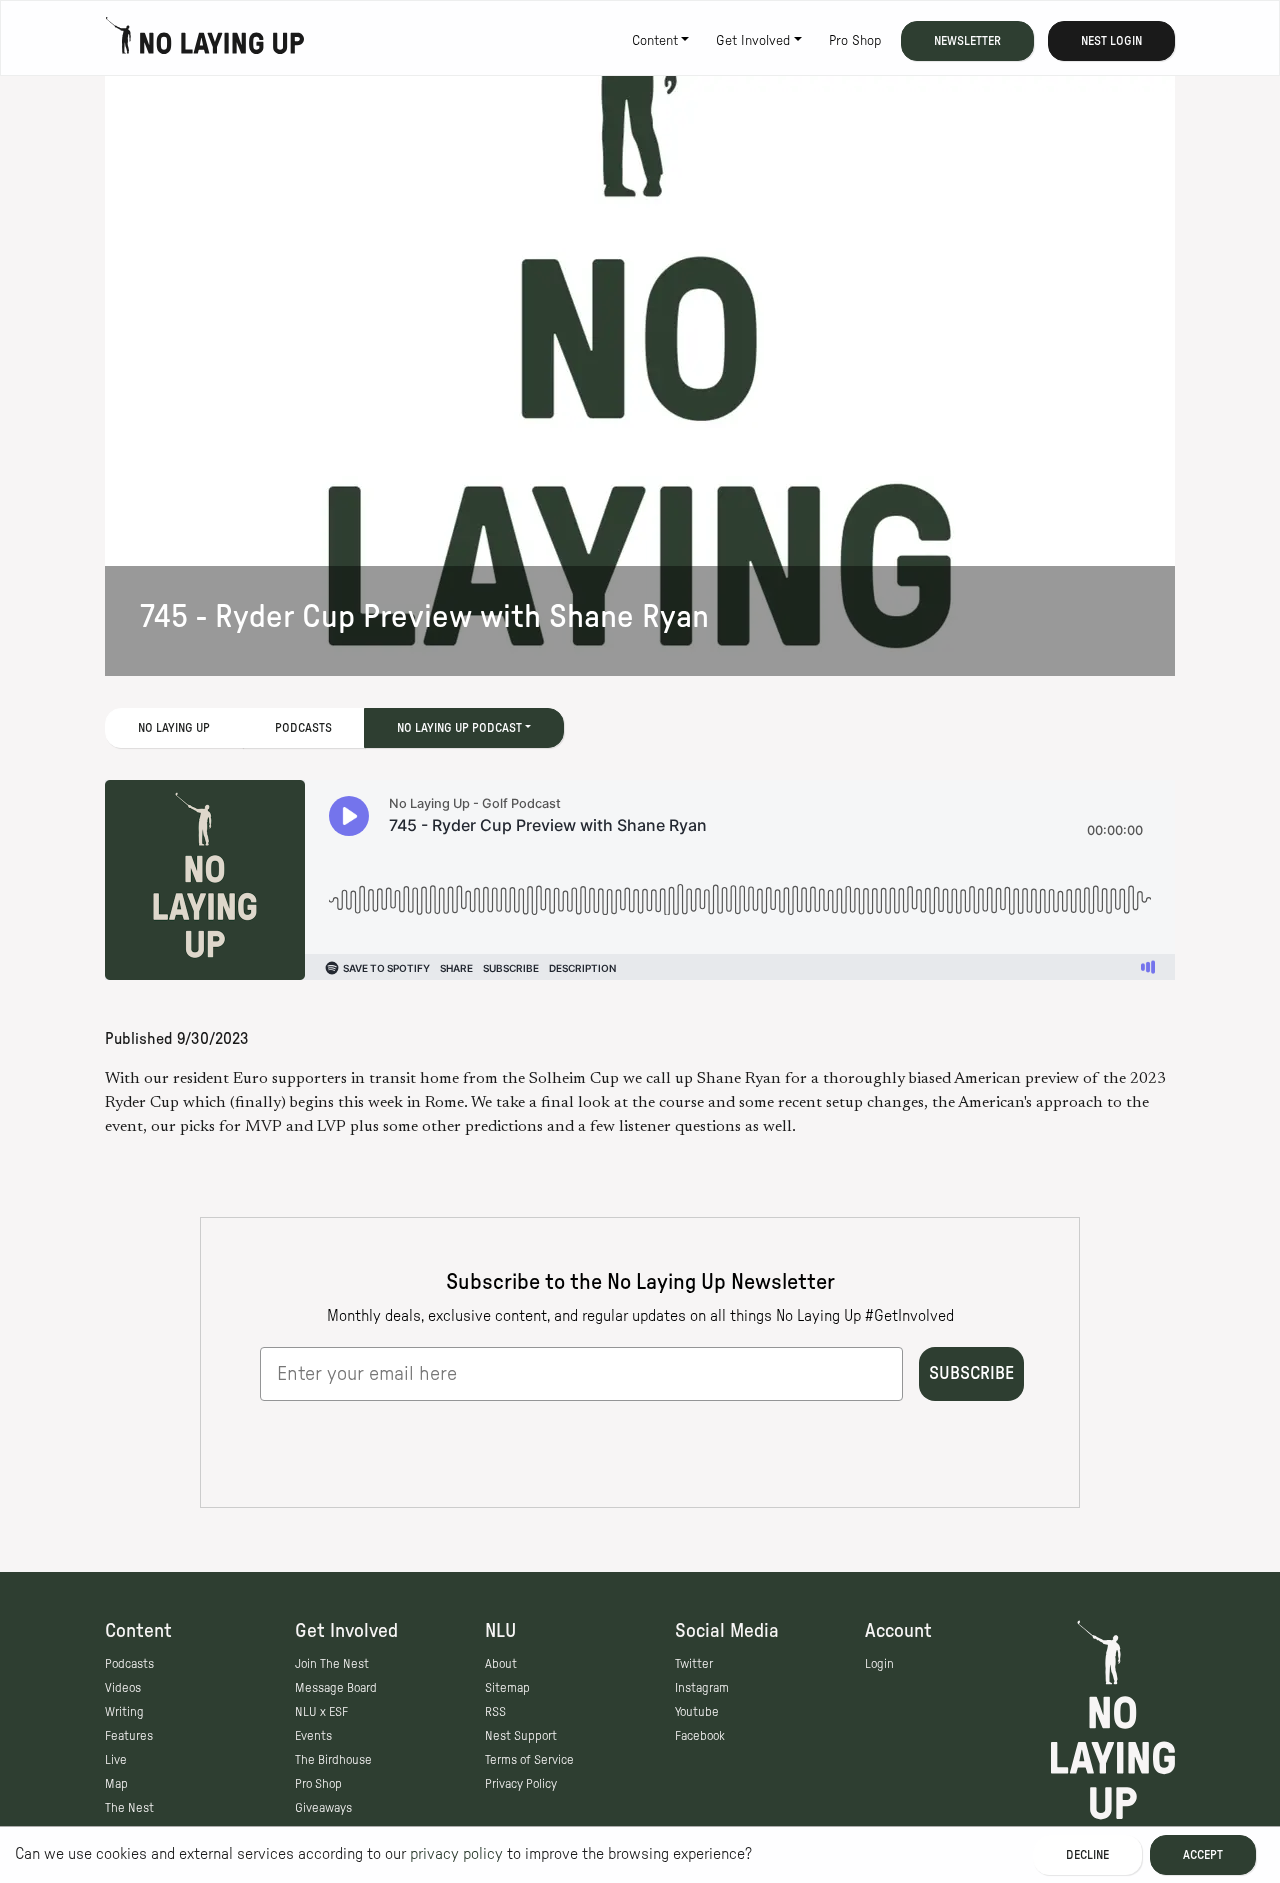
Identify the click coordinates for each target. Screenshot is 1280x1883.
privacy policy (456, 1854)
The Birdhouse (333, 1760)
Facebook (700, 1736)
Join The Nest (332, 1664)
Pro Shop (855, 41)
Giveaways (323, 1808)
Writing (124, 1712)
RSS (495, 1712)
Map (116, 1784)
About (501, 1664)
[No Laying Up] (205, 41)
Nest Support (521, 1736)
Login (879, 1664)
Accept (1203, 1855)
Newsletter (967, 41)
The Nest (129, 1808)
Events (313, 1736)
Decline (1087, 1855)
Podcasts (303, 728)
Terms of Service (529, 1760)
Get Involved (753, 41)
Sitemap (507, 1688)
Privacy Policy (521, 1784)
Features (129, 1736)
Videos (123, 1688)
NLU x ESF (321, 1712)
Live (116, 1760)
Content (655, 41)
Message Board (336, 1688)
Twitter (694, 1664)
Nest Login (1111, 41)
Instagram (702, 1688)
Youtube (697, 1712)
